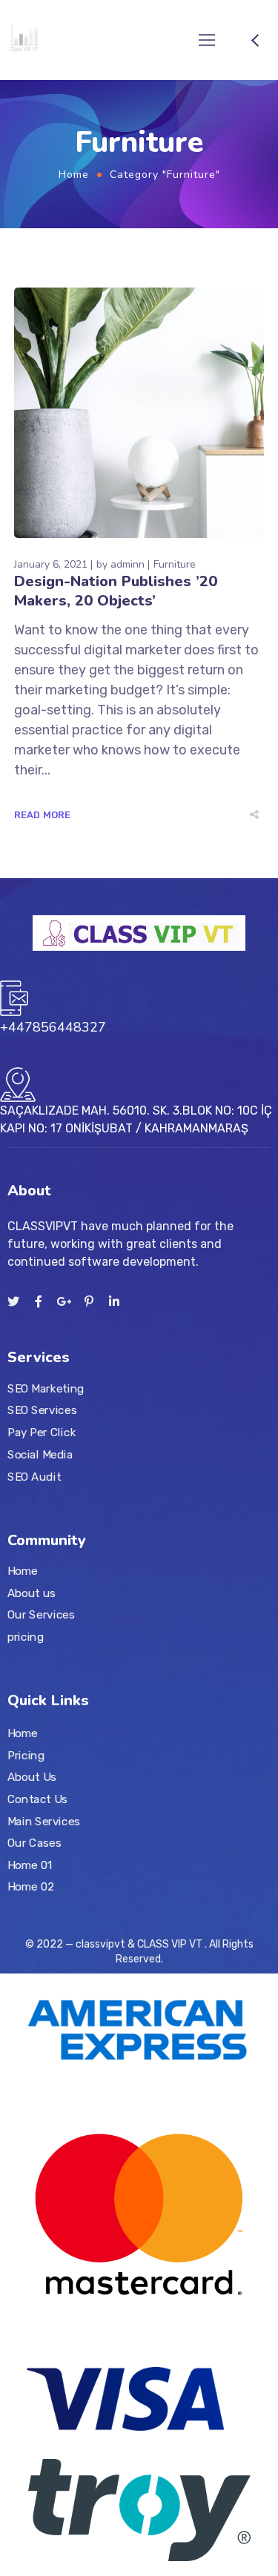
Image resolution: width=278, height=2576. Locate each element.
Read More (43, 815)
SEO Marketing (46, 1388)
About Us (32, 1777)
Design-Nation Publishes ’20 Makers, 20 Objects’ (116, 591)
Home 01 (30, 1865)
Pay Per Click (42, 1433)
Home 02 (31, 1887)
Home (74, 175)
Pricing (26, 1755)
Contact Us (37, 1799)
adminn (128, 564)
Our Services (41, 1615)
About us (32, 1593)
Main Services (44, 1821)
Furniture (175, 564)
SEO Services (42, 1410)
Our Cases (34, 1843)
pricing (26, 1636)
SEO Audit (34, 1476)
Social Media (40, 1454)
